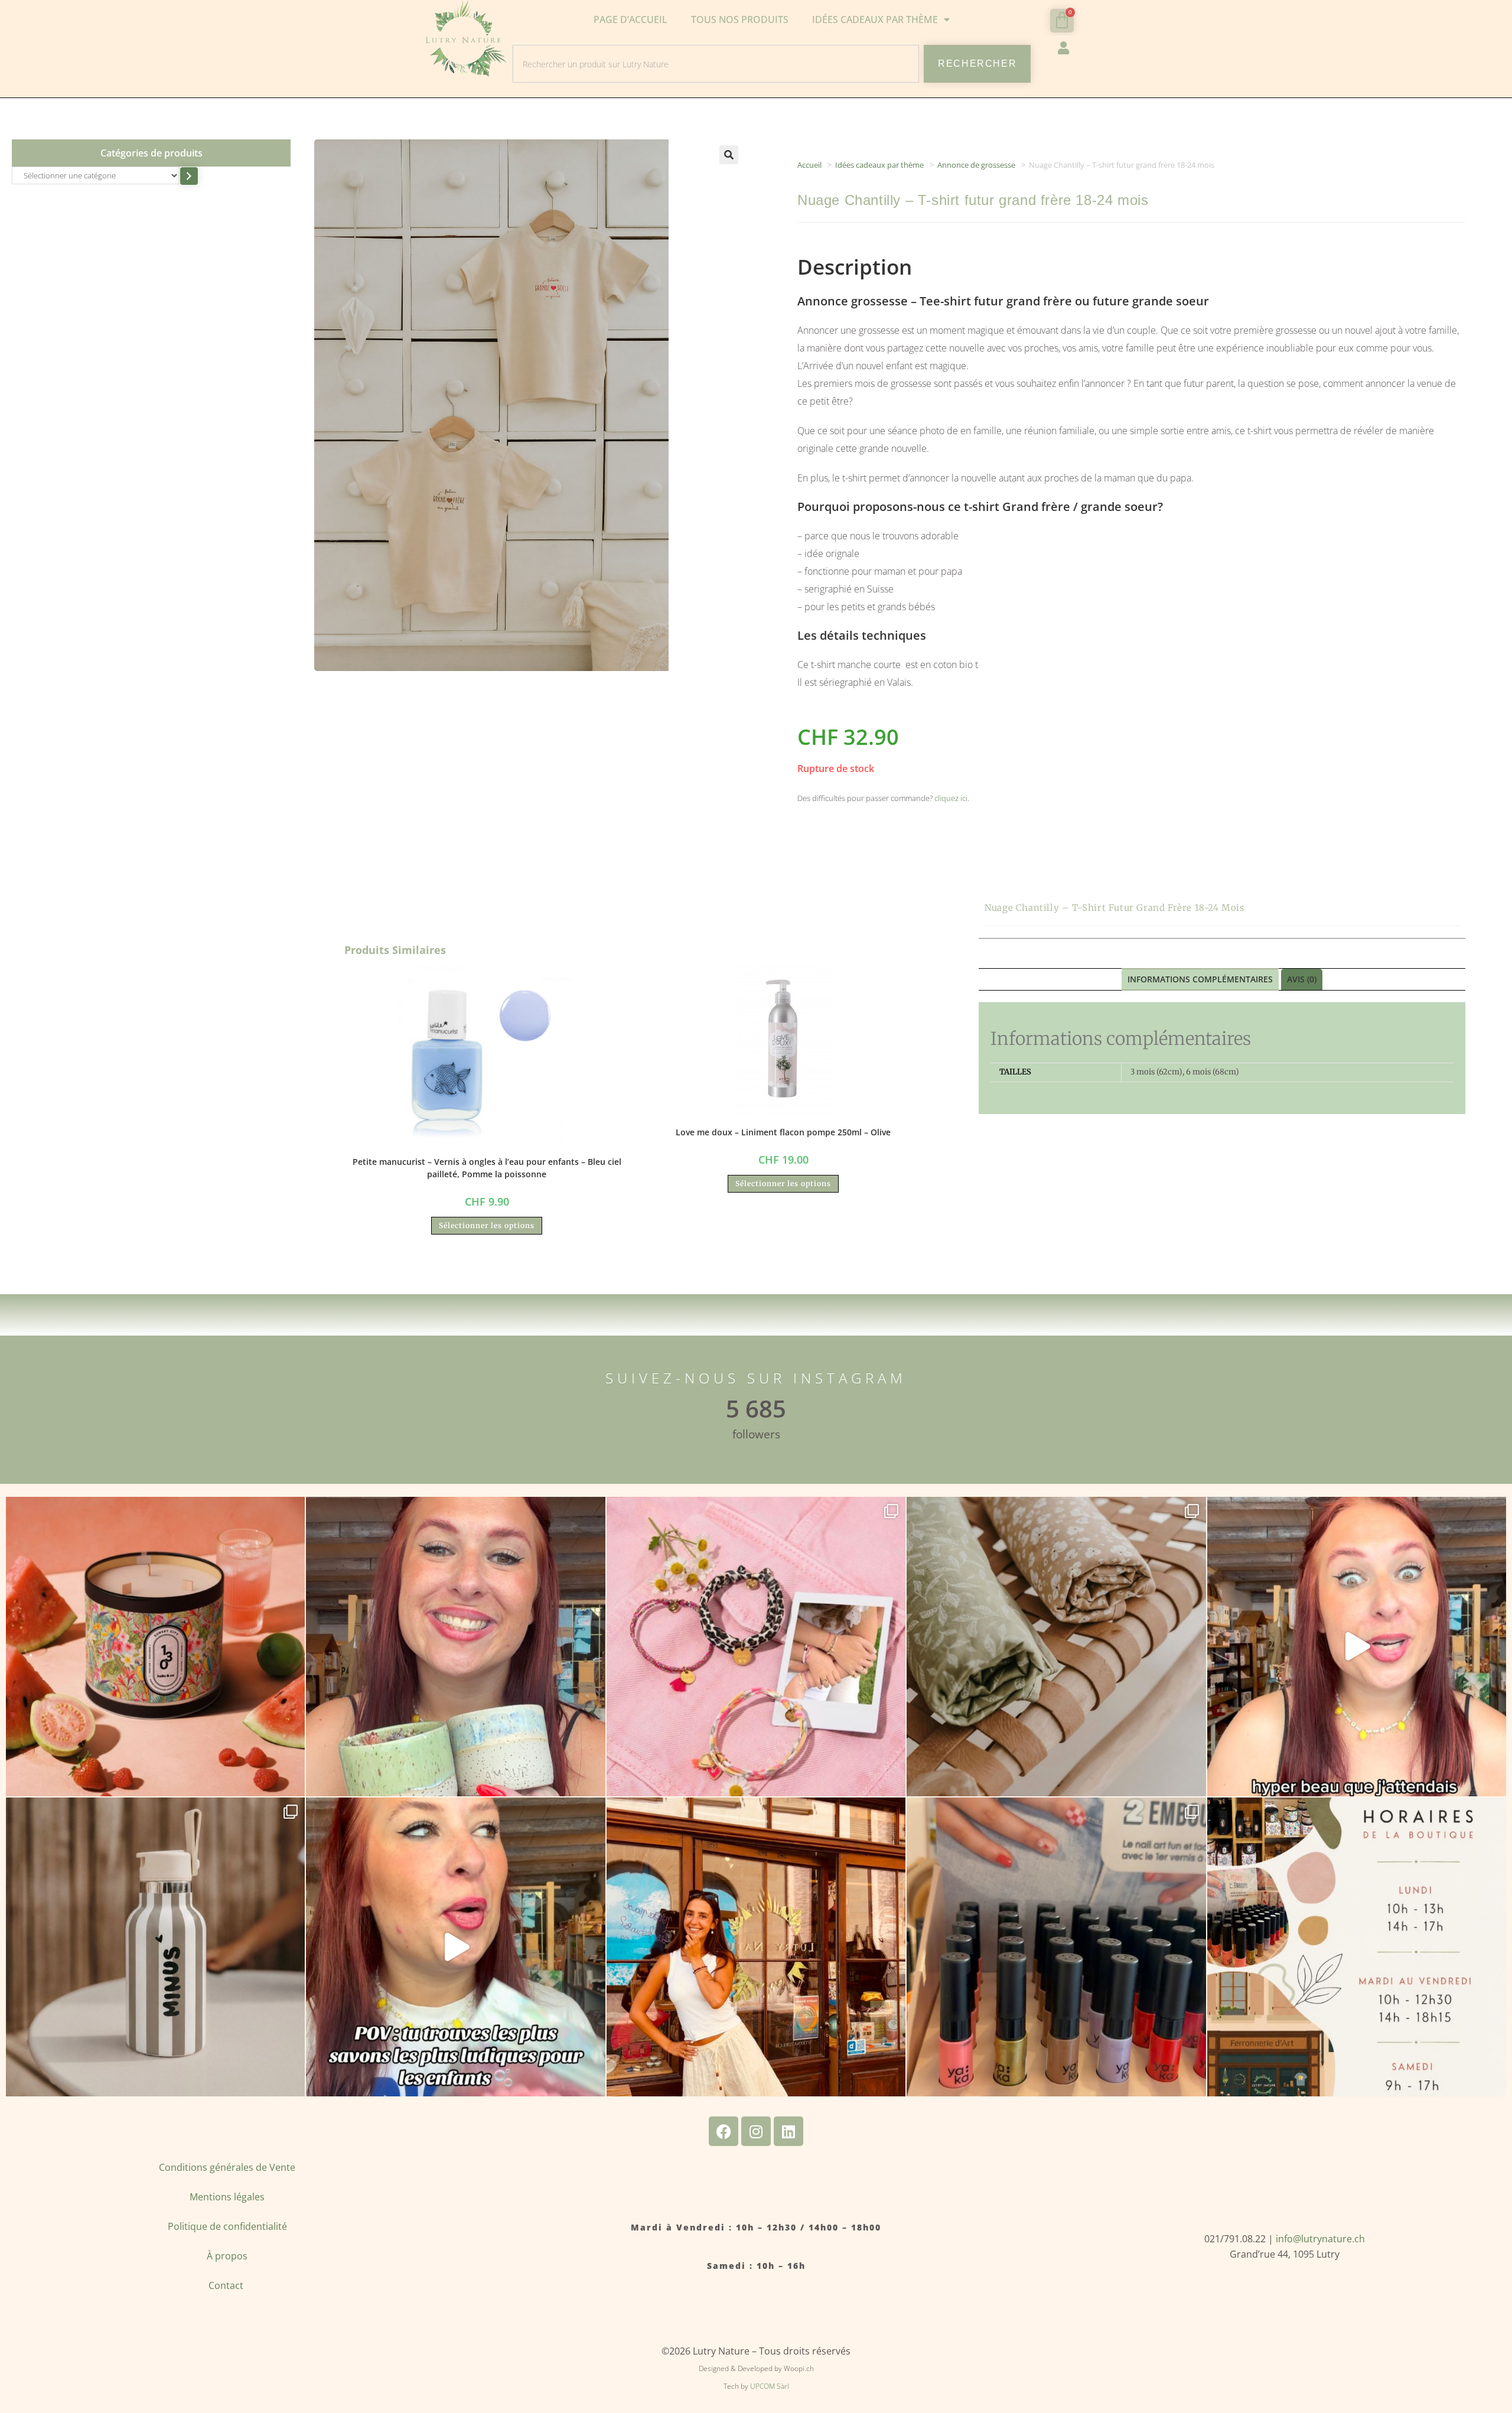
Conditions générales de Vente (227, 2167)
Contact (227, 2285)
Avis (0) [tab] (1302, 979)
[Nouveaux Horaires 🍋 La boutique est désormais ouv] (1357, 1947)
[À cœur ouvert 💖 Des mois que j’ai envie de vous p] (455, 1646)
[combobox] (716, 64)
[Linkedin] (788, 2131)
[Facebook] (724, 2131)
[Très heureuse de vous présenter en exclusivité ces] (1357, 1646)
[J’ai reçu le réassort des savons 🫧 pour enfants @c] (455, 1947)
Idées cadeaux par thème (879, 165)
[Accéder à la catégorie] (189, 176)
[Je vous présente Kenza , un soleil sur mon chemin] (756, 1947)
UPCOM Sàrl (770, 2386)
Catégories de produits (151, 153)
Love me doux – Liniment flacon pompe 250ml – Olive (783, 1132)
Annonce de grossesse (976, 165)
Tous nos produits (740, 19)
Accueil (809, 165)
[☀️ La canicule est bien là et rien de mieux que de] (155, 1947)
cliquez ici (951, 798)
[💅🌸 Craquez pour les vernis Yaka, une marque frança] (1056, 1947)
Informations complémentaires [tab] (1200, 979)
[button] (729, 155)
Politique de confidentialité (227, 2226)
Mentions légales (227, 2197)
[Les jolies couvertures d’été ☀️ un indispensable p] (1056, 1646)
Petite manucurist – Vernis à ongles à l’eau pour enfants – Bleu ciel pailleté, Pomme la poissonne (487, 1168)
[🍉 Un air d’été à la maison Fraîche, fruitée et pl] (155, 1646)
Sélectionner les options (487, 1225)
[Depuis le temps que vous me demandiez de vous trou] (756, 1646)
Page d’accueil (630, 19)
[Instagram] (756, 2131)
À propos (227, 2256)
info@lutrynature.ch (1320, 2239)
